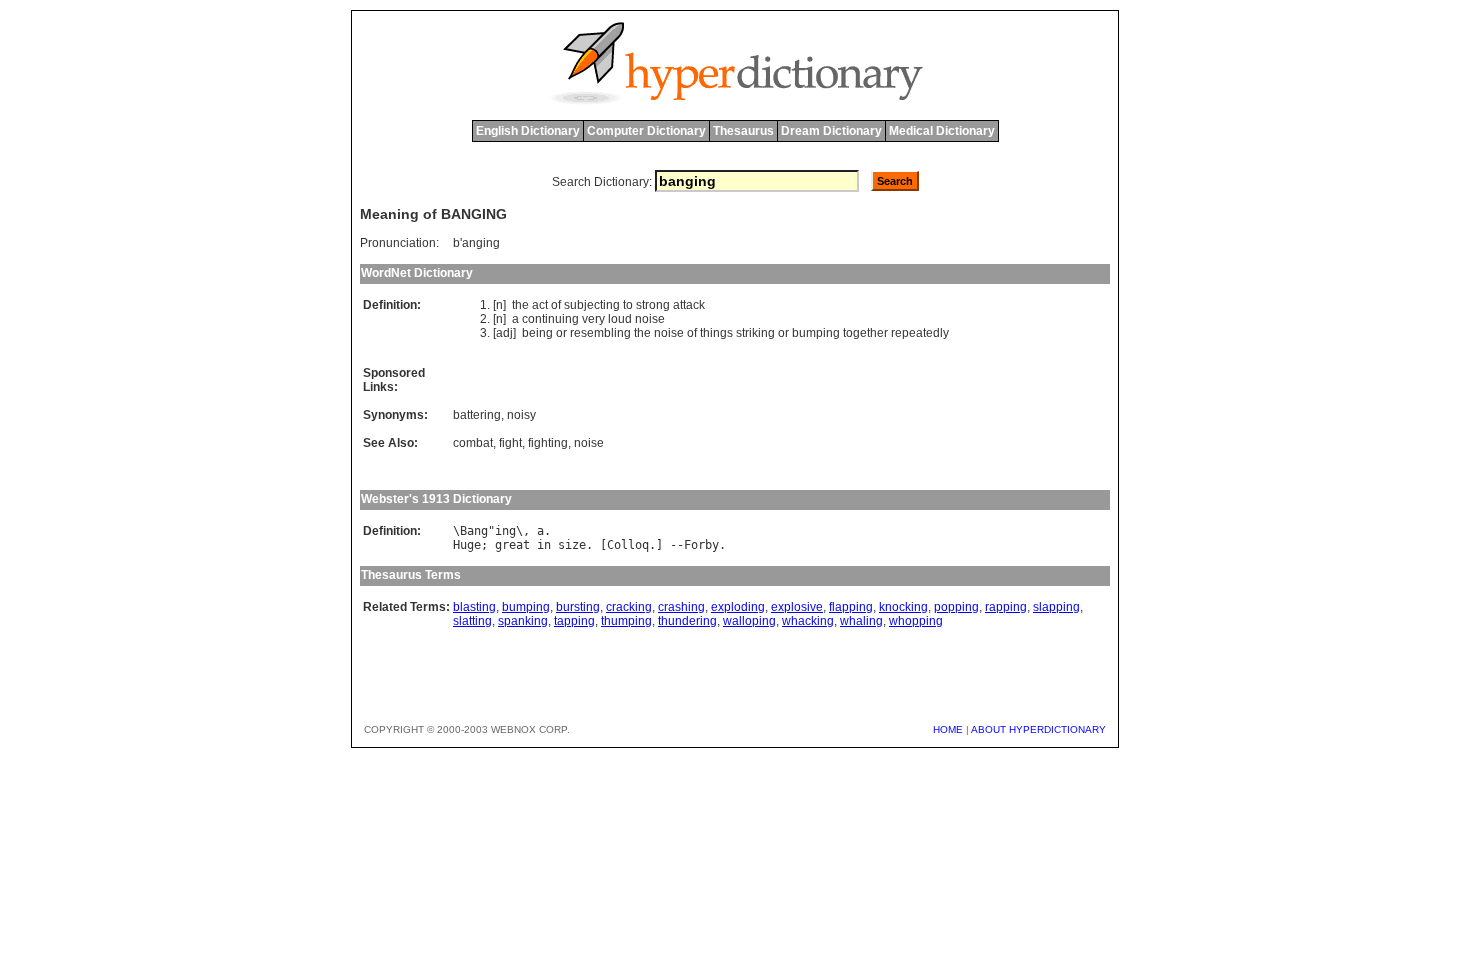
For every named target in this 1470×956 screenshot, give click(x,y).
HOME (948, 729)
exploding (738, 607)
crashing (681, 607)
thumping (626, 621)
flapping (851, 607)
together (865, 333)
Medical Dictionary (942, 131)
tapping (574, 621)
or (561, 333)
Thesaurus (743, 131)
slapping (1056, 607)
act (540, 305)
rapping (1006, 607)
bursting (578, 607)
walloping (749, 621)
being (537, 333)
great (512, 545)
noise (650, 319)
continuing (550, 319)
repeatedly (920, 333)
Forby (701, 545)
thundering (687, 621)
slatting (472, 621)
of (556, 305)
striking (755, 333)
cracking (629, 607)
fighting (548, 443)
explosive (797, 607)
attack (689, 305)
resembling (600, 333)
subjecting (592, 305)
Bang (474, 531)
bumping (816, 333)
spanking (523, 621)
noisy (521, 415)
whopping (916, 621)
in (544, 545)
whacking (808, 621)
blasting (474, 607)
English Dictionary (528, 131)
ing (505, 531)
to (628, 305)
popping (956, 607)
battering (477, 415)
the (520, 305)
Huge (467, 545)
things (716, 333)
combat (473, 443)
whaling (861, 621)
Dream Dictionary (831, 131)
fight (510, 443)
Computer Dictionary (646, 131)
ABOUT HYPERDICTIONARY (1038, 729)
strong (653, 305)
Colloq (628, 545)
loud (620, 319)
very (593, 319)
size (572, 545)
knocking (903, 607)
